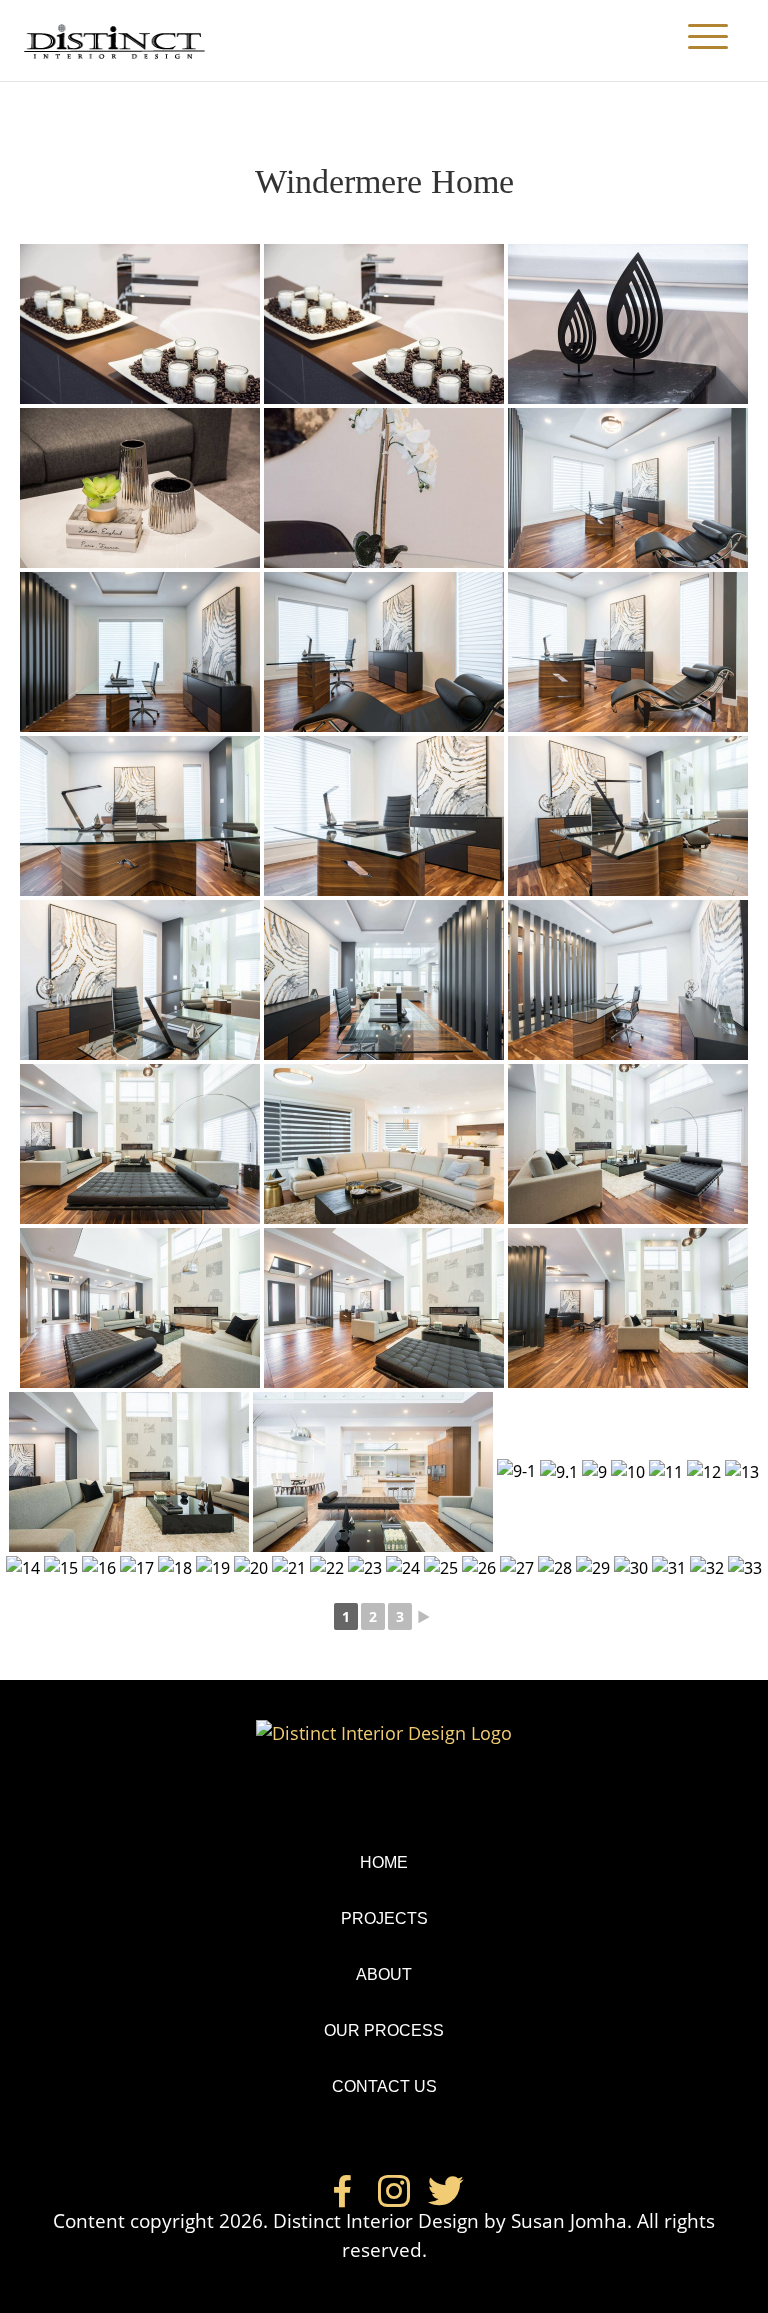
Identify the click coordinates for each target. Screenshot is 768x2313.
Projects (384, 1918)
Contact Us (384, 2086)
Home (384, 1862)
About (384, 1974)
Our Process (384, 2030)
